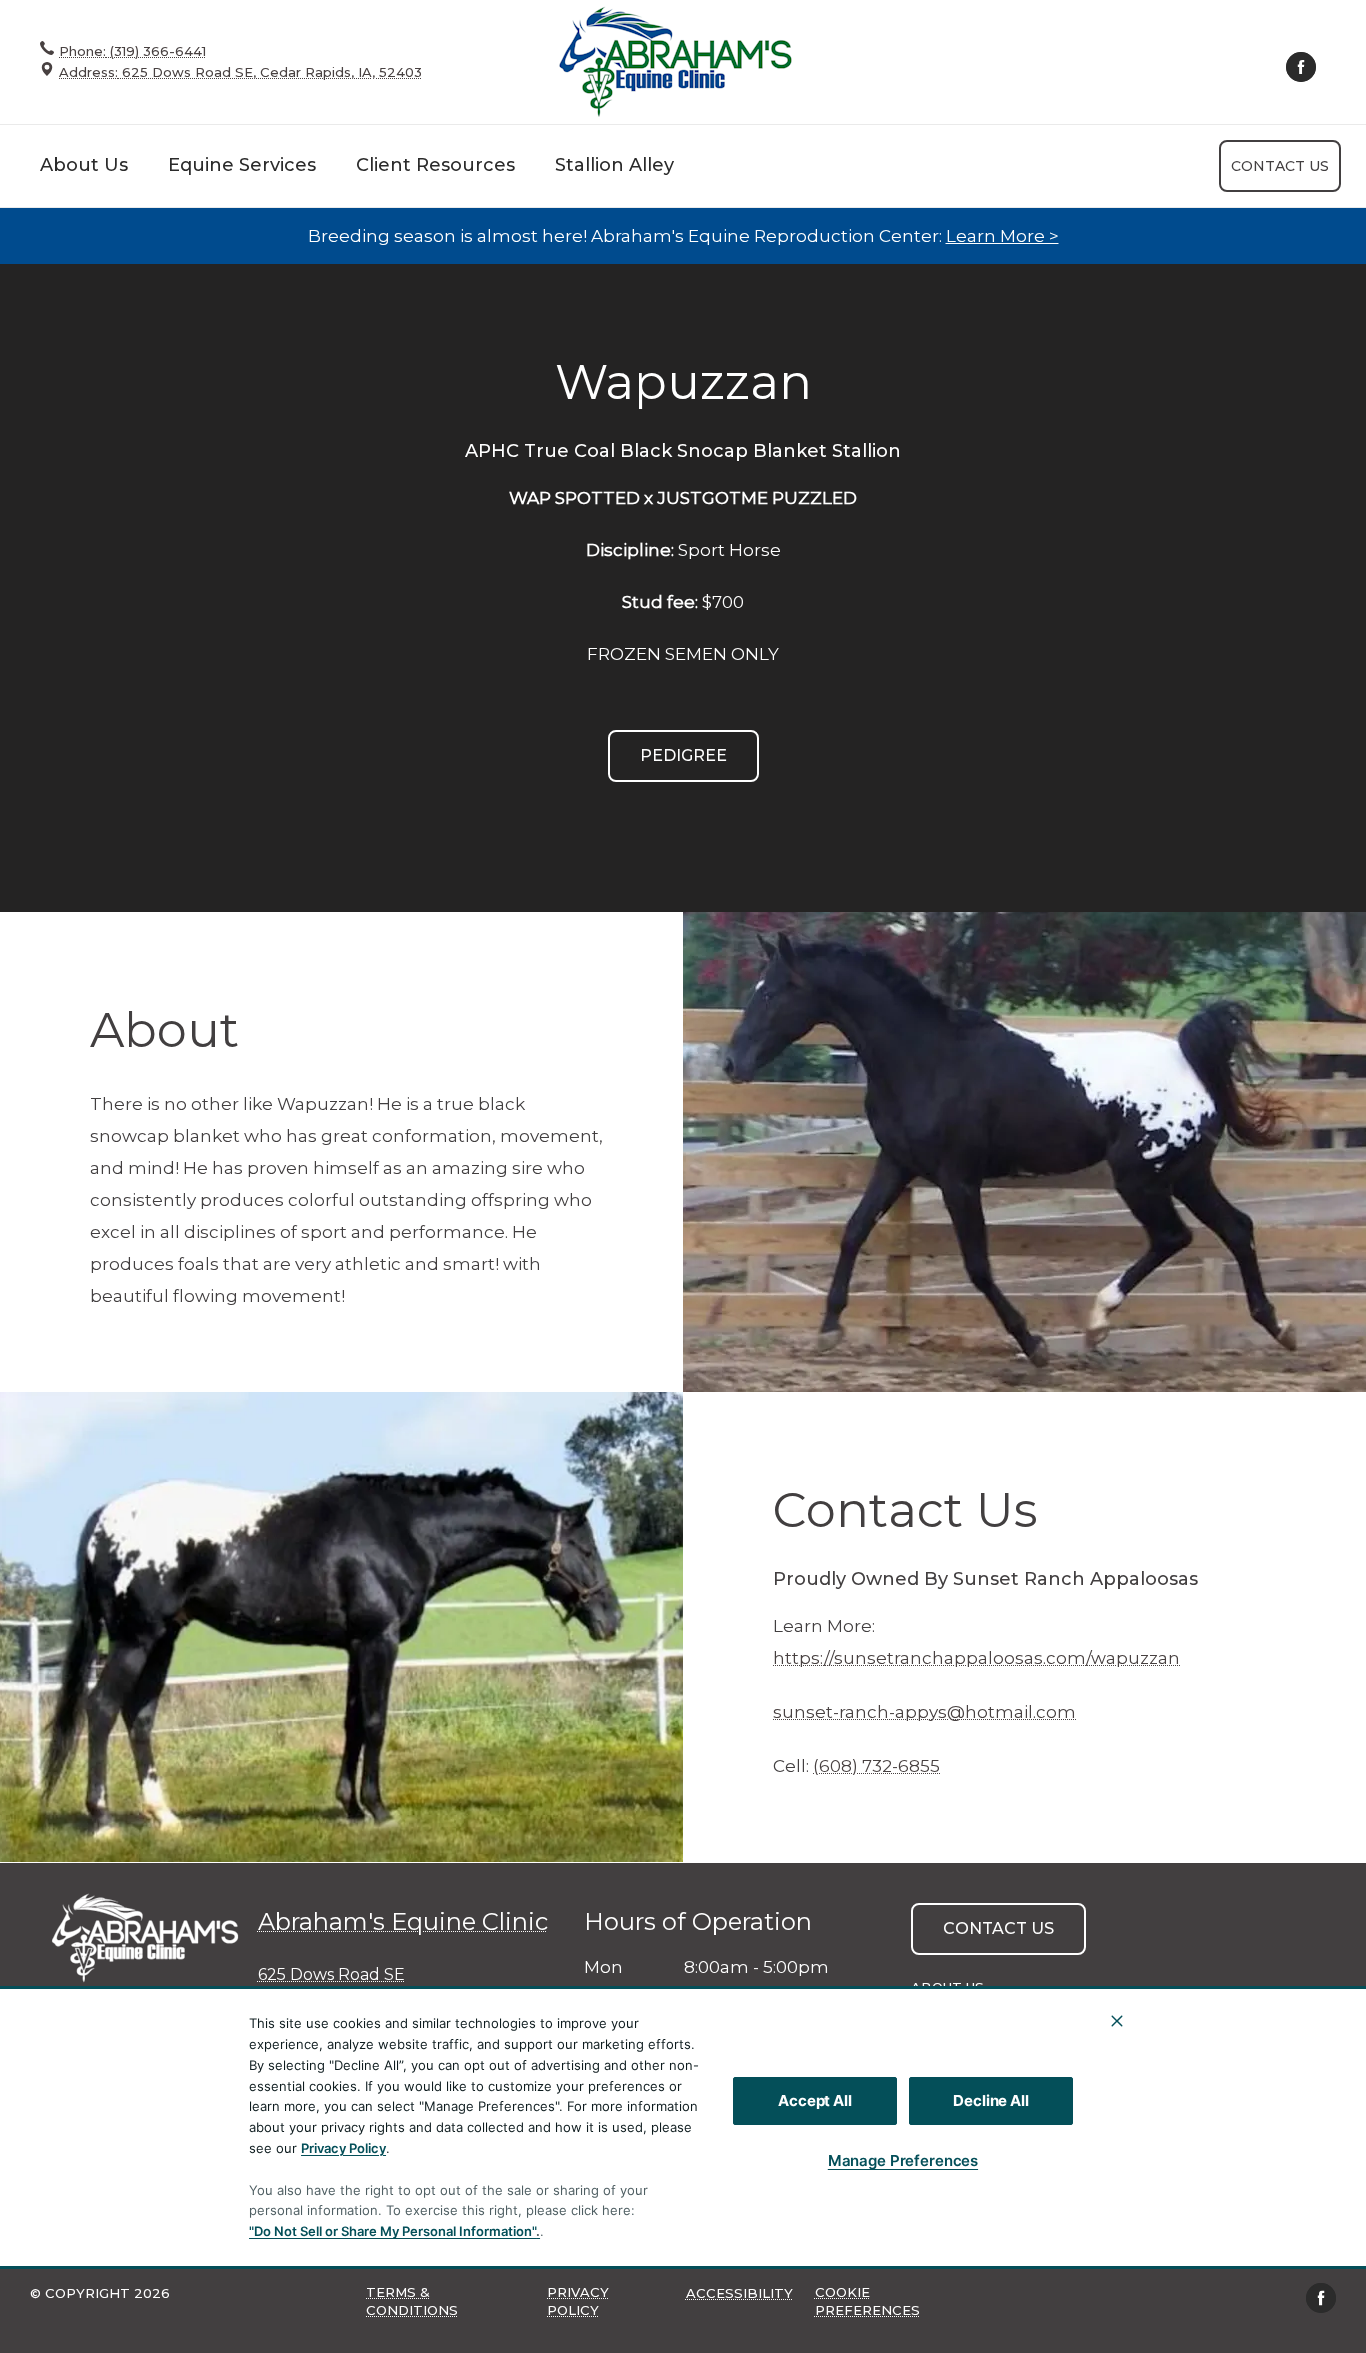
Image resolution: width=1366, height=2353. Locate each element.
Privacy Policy (343, 2148)
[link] (676, 61)
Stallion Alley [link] (614, 165)
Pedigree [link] (683, 755)
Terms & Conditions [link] (412, 2301)
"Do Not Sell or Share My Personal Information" (392, 2231)
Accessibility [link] (739, 2293)
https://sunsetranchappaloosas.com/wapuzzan (976, 1658)
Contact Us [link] (1280, 166)
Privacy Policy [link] (578, 2301)
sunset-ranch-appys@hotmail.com (924, 1712)
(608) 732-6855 (876, 1766)
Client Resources (435, 165)
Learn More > (1002, 236)
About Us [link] (947, 1987)
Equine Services (242, 165)
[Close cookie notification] (1117, 2021)
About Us (84, 165)
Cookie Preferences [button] (867, 2301)
